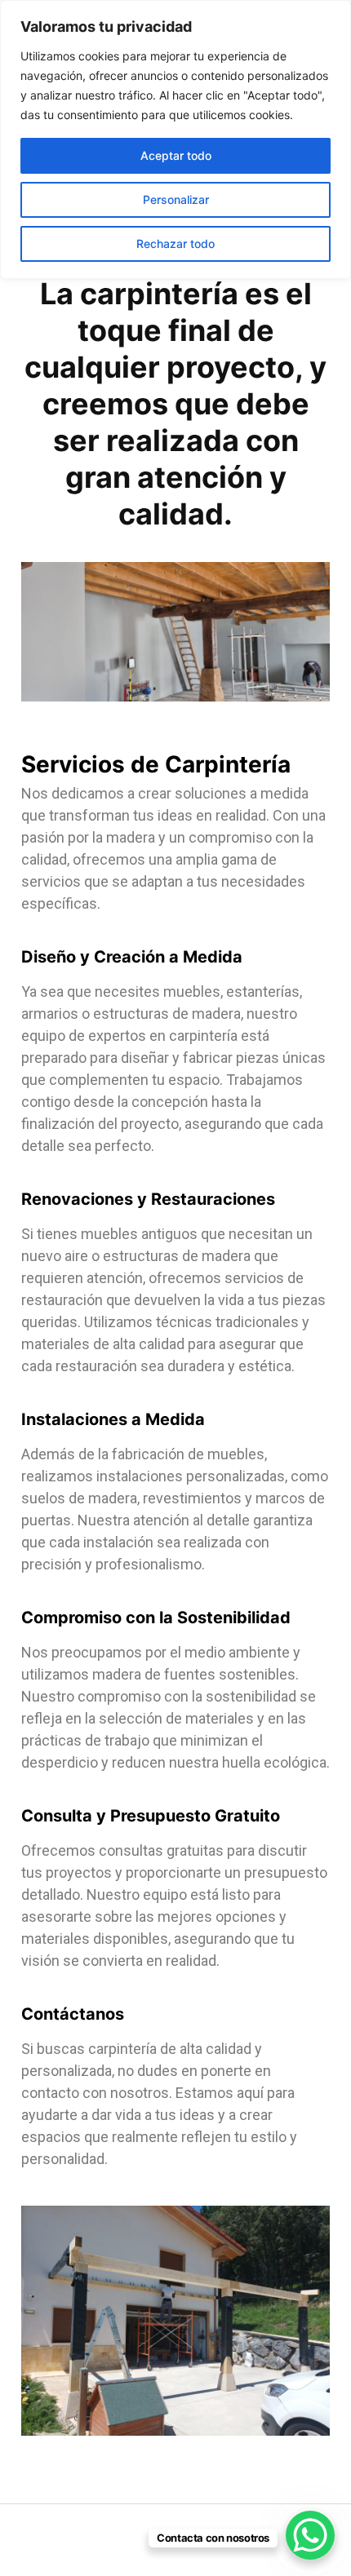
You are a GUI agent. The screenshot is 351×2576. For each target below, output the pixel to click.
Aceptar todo (176, 155)
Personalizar (176, 199)
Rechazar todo (175, 243)
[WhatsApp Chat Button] (310, 2535)
